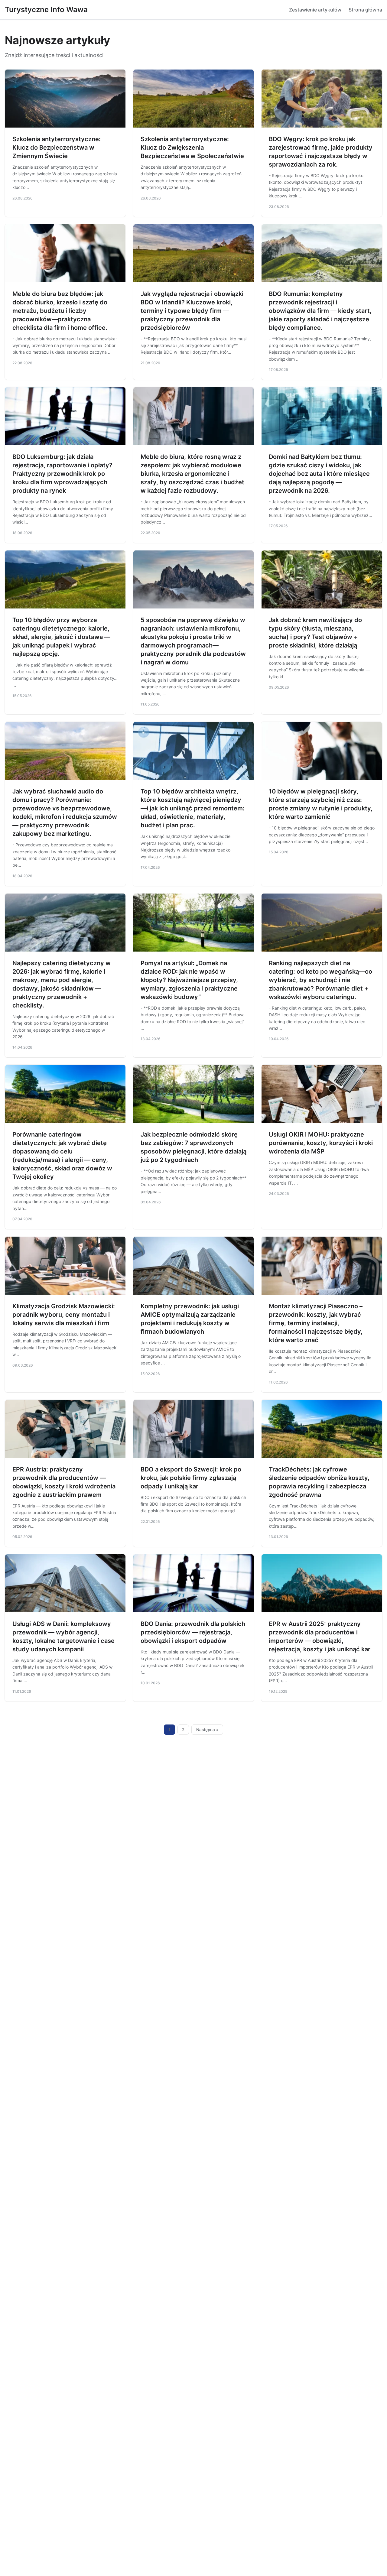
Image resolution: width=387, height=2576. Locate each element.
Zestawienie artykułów (315, 10)
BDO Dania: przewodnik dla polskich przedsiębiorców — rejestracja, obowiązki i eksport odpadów (193, 1632)
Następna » (207, 1730)
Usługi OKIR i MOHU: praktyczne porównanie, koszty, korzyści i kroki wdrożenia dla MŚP (321, 1143)
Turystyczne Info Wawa (46, 10)
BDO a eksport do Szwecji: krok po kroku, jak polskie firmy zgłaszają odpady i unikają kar (191, 1478)
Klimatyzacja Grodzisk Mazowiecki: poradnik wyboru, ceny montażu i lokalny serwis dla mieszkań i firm (64, 1315)
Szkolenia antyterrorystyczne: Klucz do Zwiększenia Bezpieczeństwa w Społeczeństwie (192, 148)
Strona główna (365, 10)
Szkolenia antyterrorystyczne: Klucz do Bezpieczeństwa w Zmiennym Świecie (57, 148)
